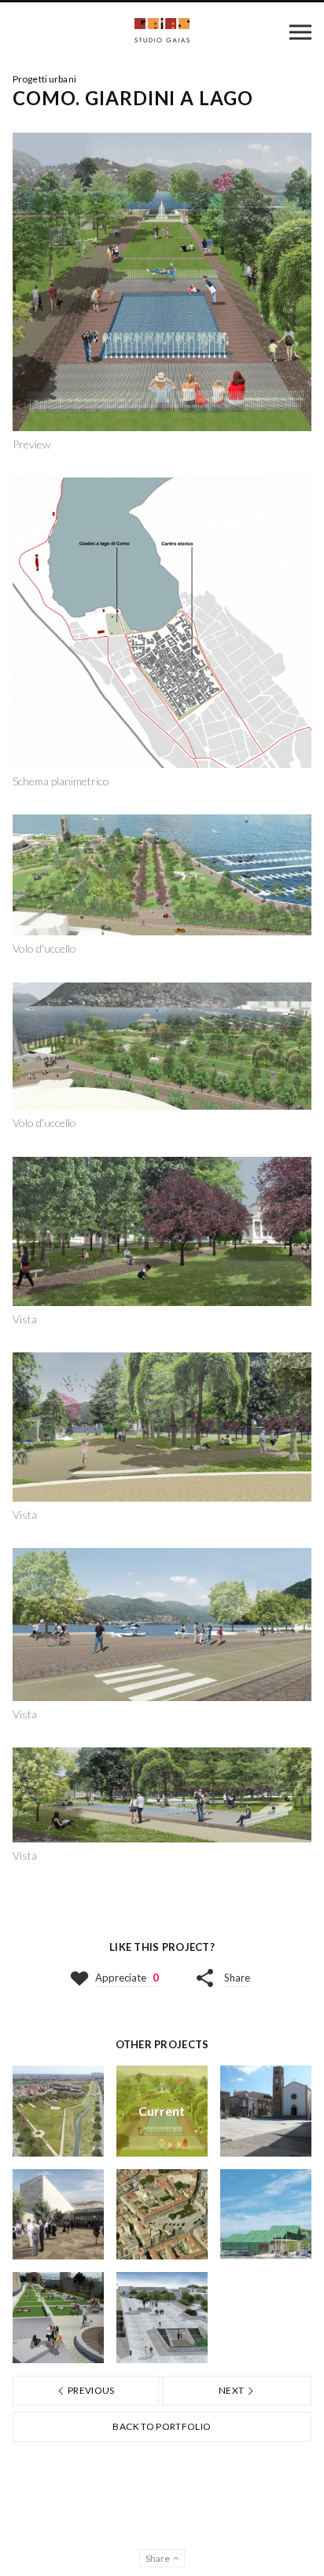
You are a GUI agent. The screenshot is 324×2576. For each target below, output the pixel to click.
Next (232, 2390)
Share (237, 1978)
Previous (90, 2390)
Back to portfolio (162, 2426)
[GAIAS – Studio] (162, 32)
